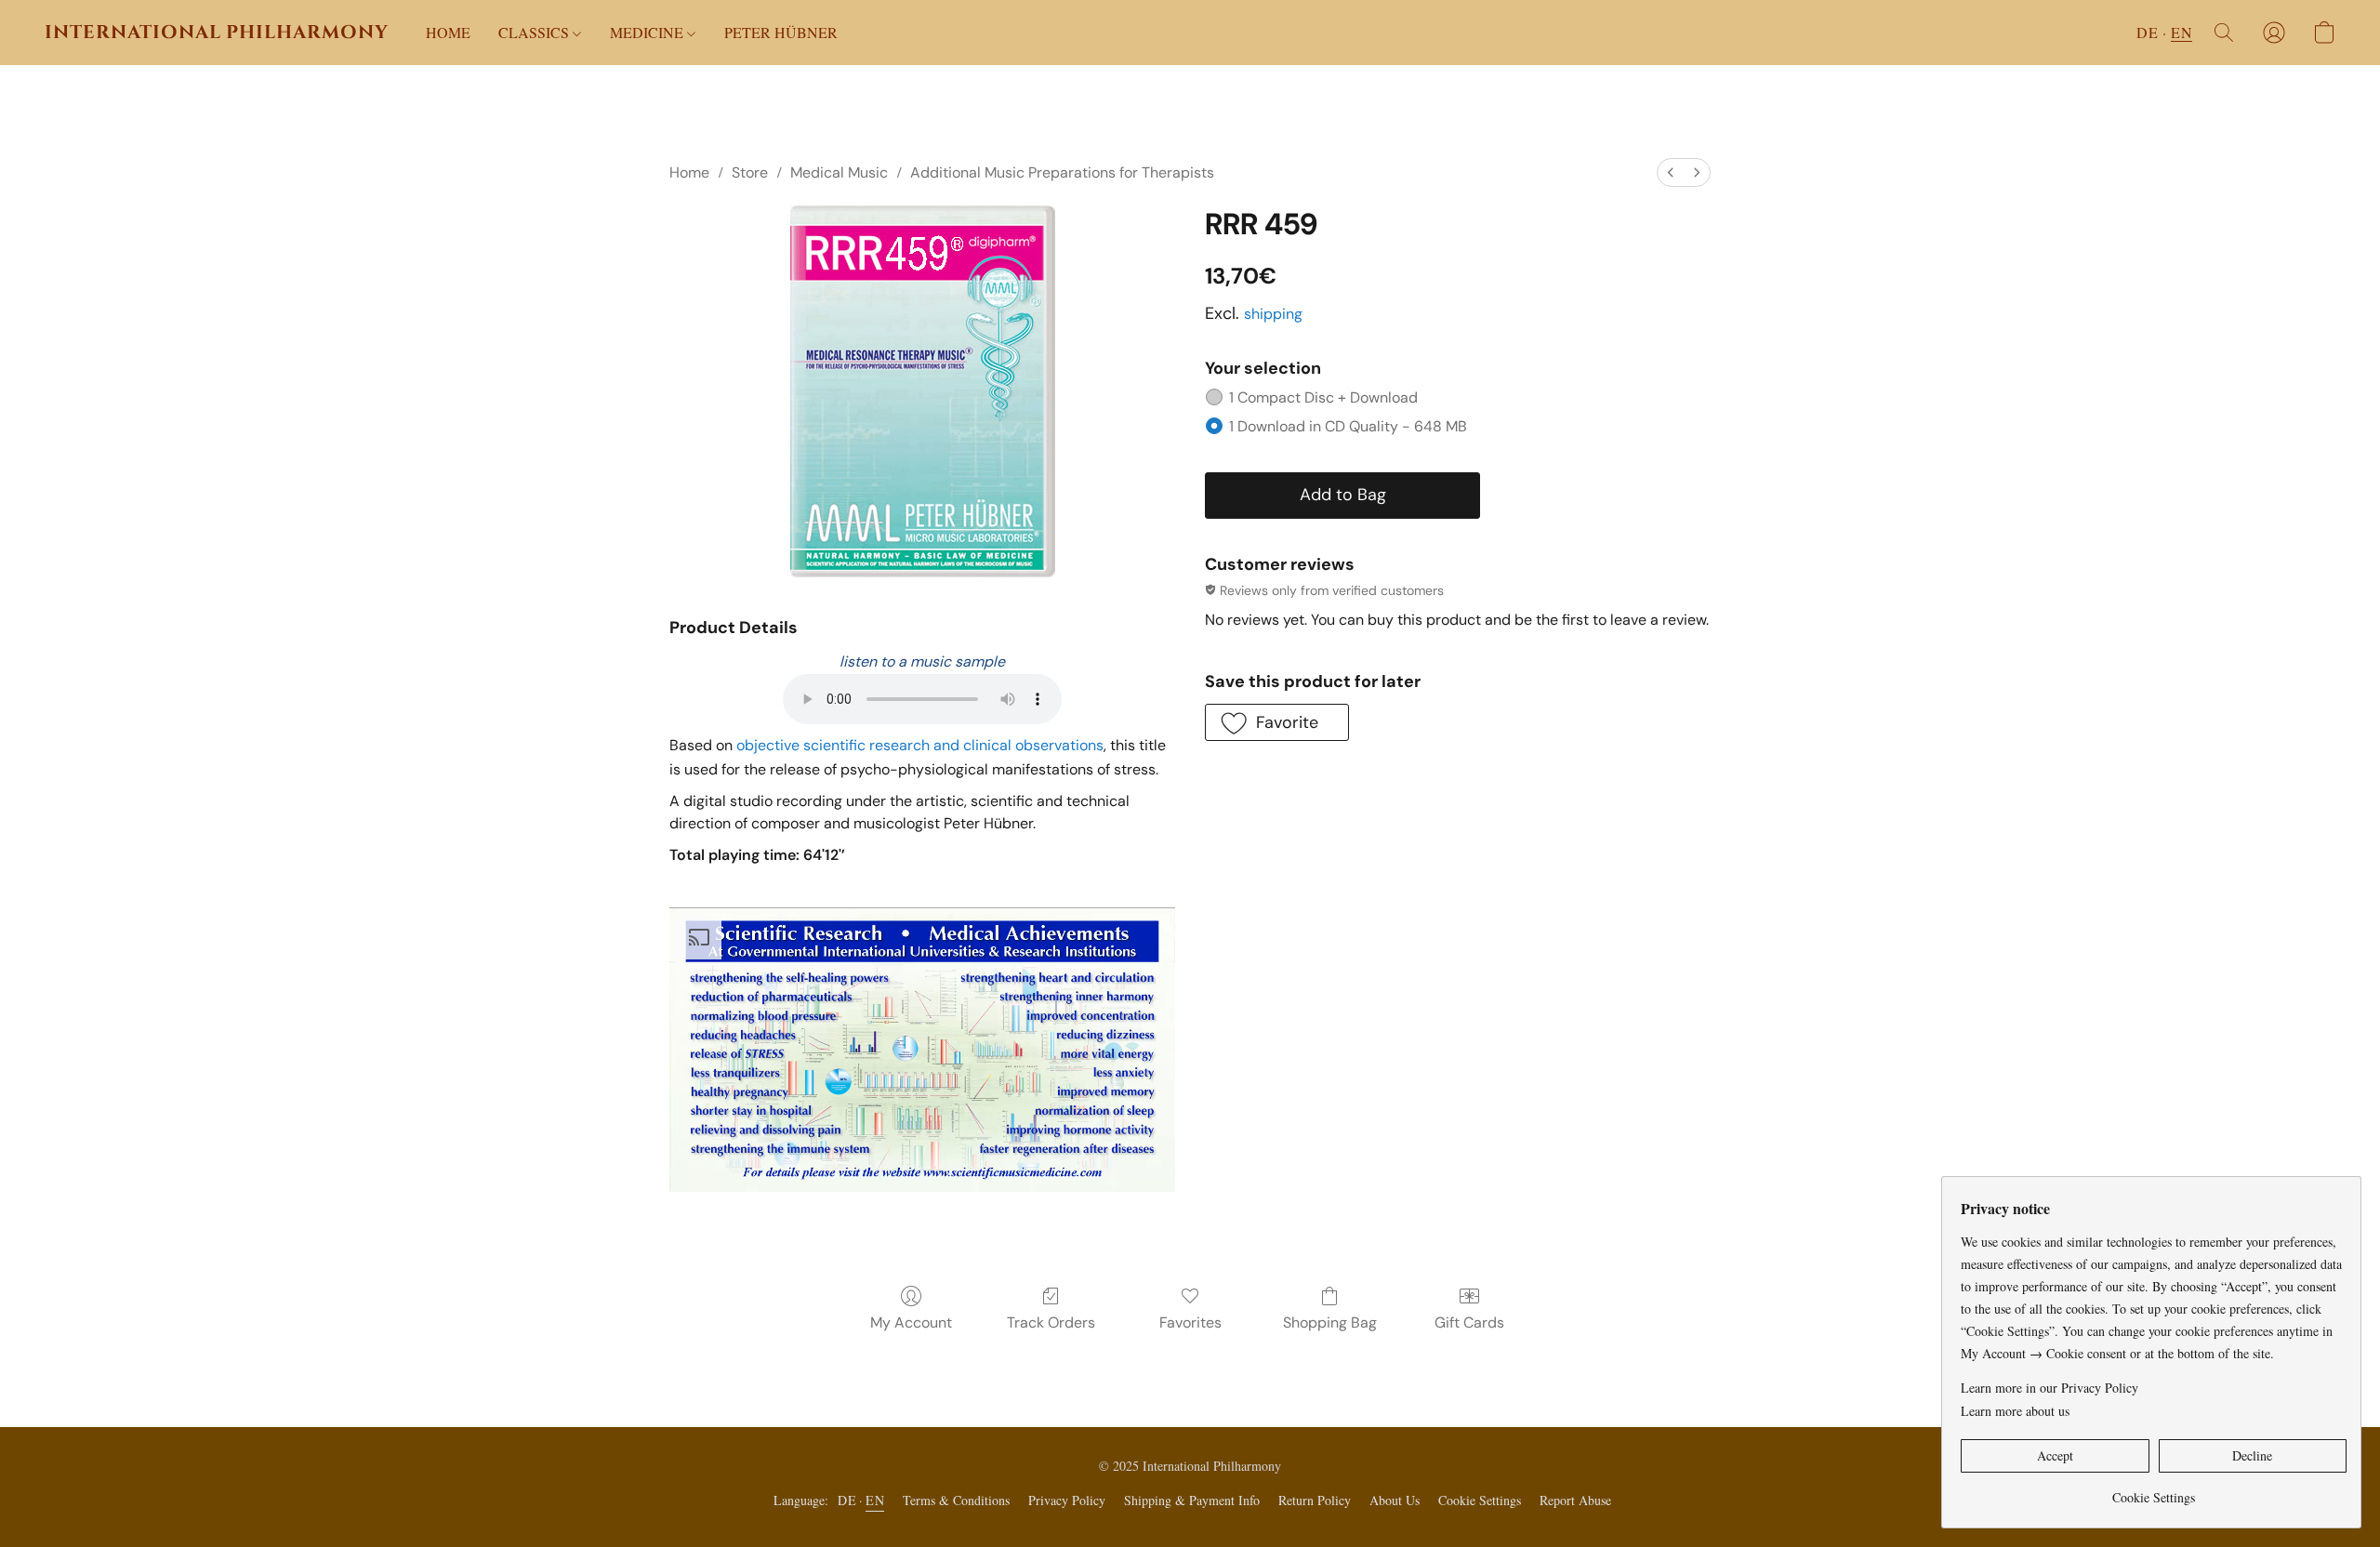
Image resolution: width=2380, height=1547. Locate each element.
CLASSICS (535, 32)
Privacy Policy (1067, 1500)
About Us (1395, 1500)
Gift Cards (1469, 1322)
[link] (2154, 1491)
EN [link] (875, 1500)
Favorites (1190, 1322)
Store (750, 172)
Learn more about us (2015, 1411)
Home (689, 172)
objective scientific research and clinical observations (920, 745)
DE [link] (847, 1500)
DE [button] (2147, 32)
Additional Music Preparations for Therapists (1062, 172)
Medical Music (839, 172)
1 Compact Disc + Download (1323, 397)
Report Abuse (1575, 1500)
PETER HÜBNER (781, 32)
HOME (448, 32)
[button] (217, 33)
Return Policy (1315, 1500)
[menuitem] (1671, 172)
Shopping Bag (1330, 1322)
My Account (911, 1322)
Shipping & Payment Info (1192, 1500)
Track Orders (1051, 1322)
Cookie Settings (1480, 1500)
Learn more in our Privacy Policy (2049, 1388)
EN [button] (2182, 32)
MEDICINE (648, 32)
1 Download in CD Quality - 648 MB (1348, 426)
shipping (1273, 314)
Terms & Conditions (956, 1500)
